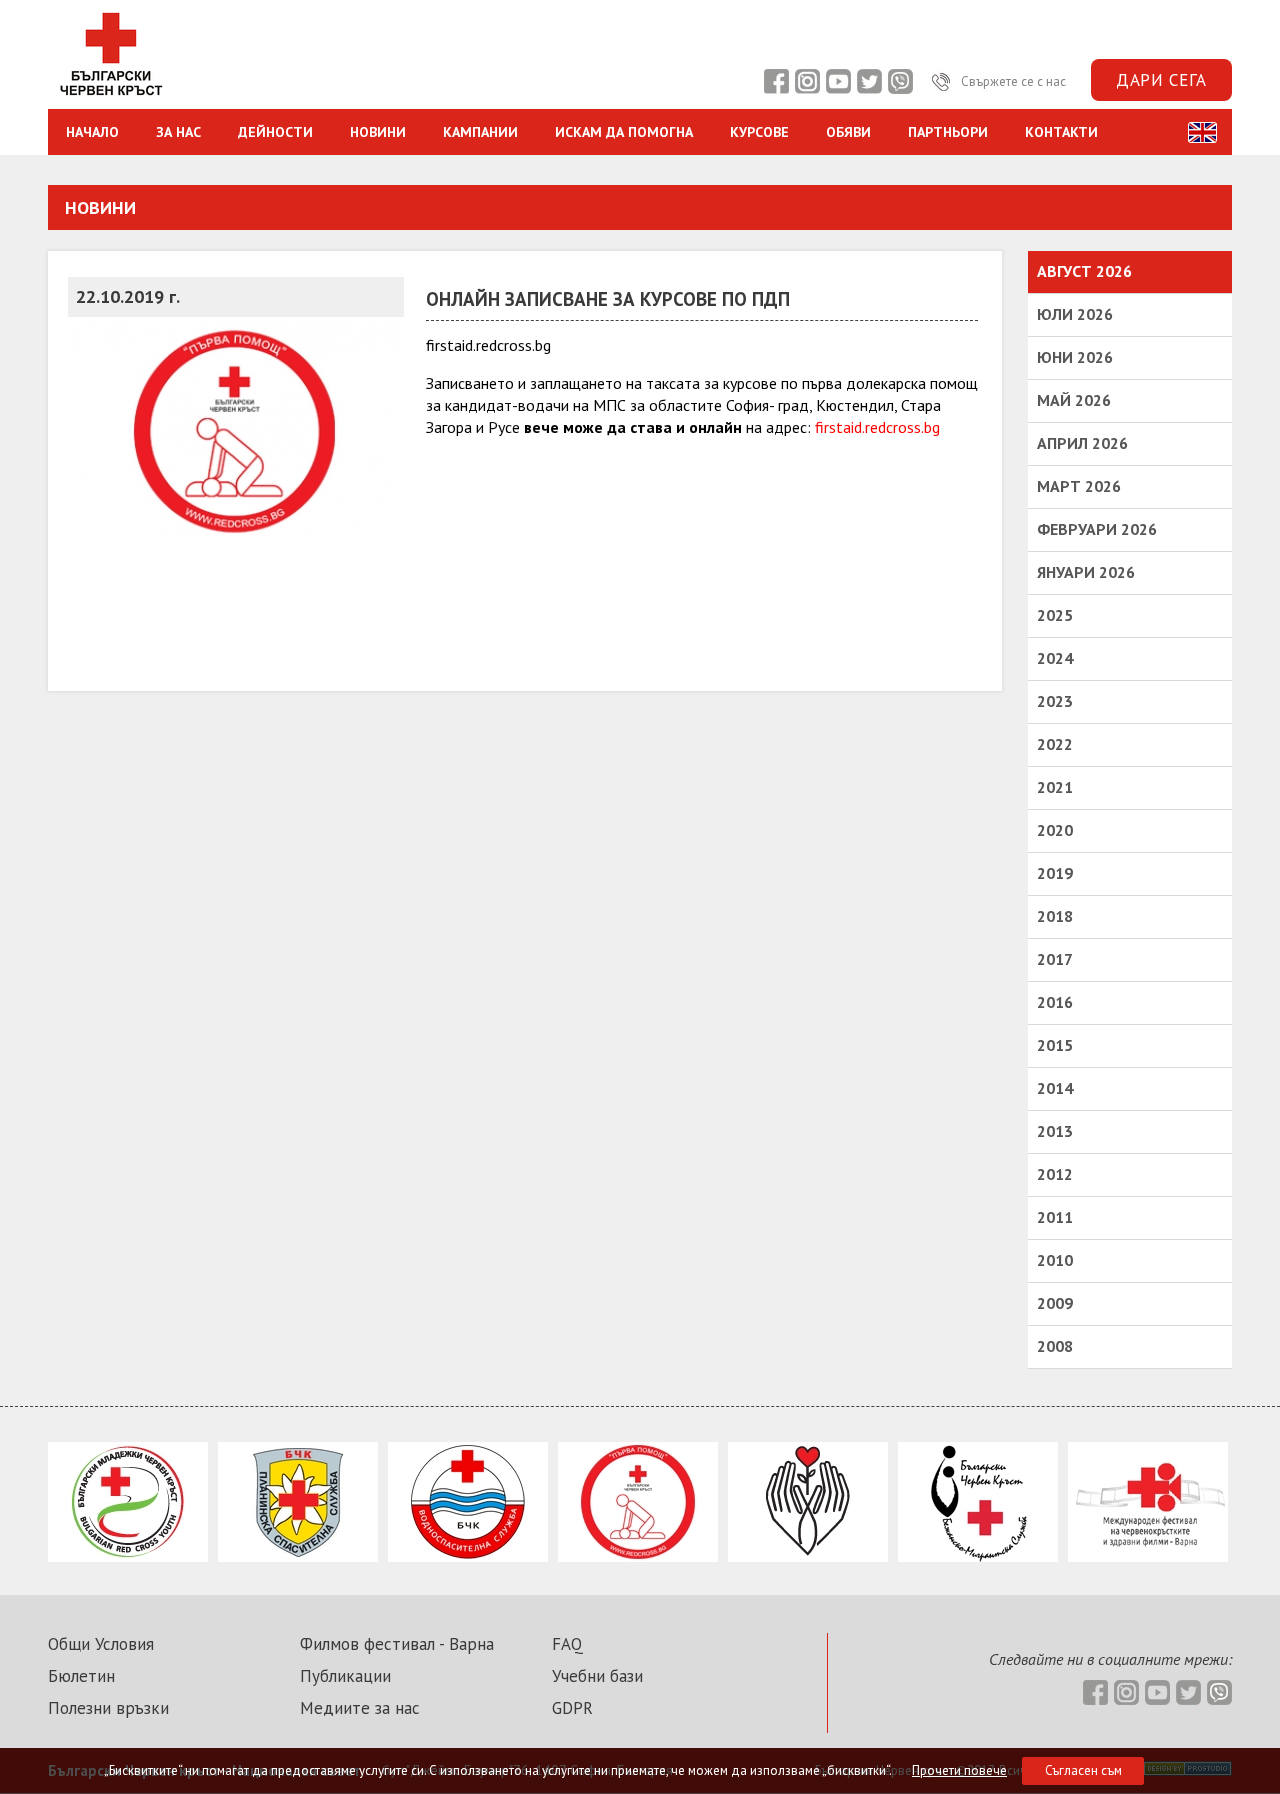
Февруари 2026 (1097, 529)
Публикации (345, 1676)
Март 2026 (1079, 486)
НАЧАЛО (92, 132)
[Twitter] (869, 81)
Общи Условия (101, 1644)
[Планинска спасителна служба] (298, 1556)
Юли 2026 (1075, 314)
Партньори (948, 132)
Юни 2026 (1075, 357)
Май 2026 (1074, 400)
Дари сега (1161, 80)
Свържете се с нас (1012, 81)
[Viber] (900, 81)
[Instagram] (807, 81)
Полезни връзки (108, 1708)
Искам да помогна (624, 132)
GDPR (572, 1708)
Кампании (480, 132)
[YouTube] (838, 81)
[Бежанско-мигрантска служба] (978, 1556)
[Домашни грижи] (808, 1556)
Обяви (848, 132)
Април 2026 (1082, 443)
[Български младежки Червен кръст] (128, 1556)
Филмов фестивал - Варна (397, 1644)
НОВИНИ (378, 132)
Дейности (275, 132)
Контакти (1061, 132)
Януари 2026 (1086, 572)
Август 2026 (1084, 271)
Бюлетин (81, 1676)
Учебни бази (597, 1676)
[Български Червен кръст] (110, 98)
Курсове (759, 132)
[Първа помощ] (638, 1556)
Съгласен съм (1083, 1770)
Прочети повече (959, 1770)
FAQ (567, 1644)
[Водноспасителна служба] (468, 1556)
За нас (178, 132)
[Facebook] (776, 81)
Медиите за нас (360, 1708)
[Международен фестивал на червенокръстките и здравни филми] (1148, 1556)
